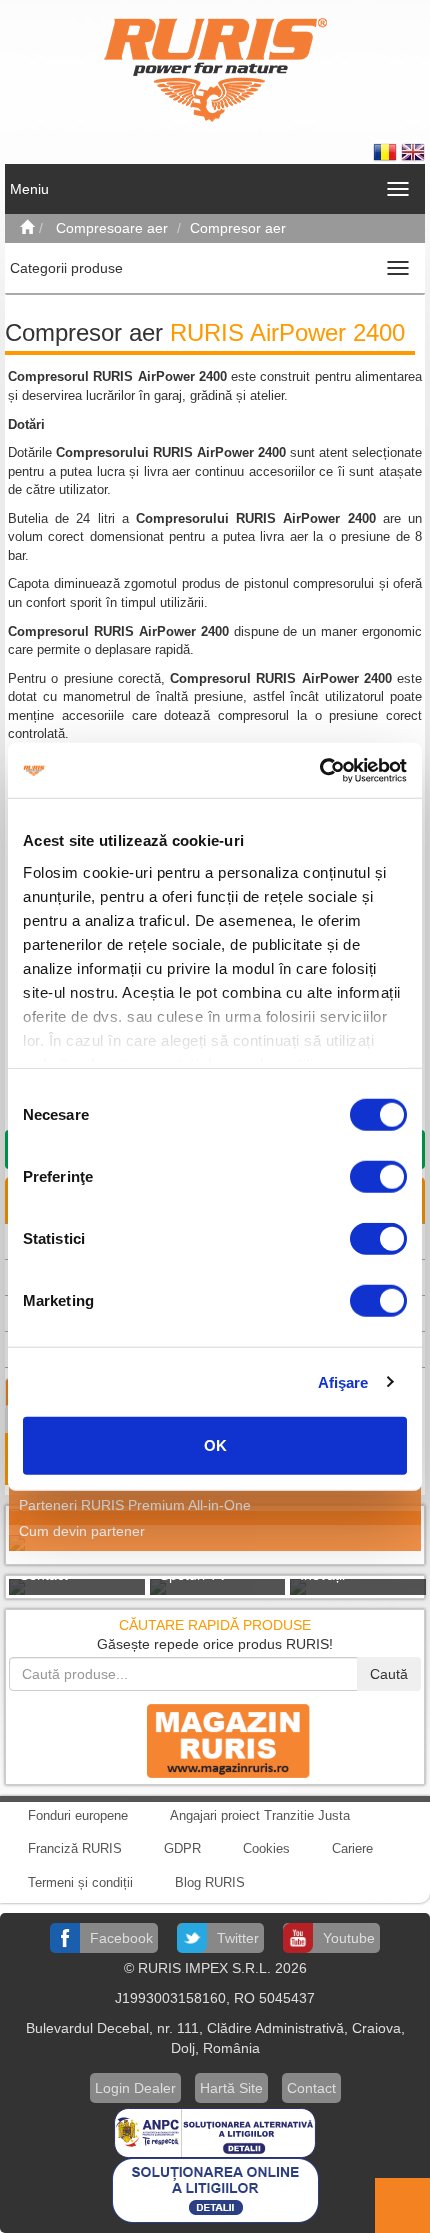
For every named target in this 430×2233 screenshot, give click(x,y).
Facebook (121, 1938)
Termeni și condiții (80, 1882)
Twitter (238, 1938)
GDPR (182, 1848)
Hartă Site (231, 2088)
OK (215, 1445)
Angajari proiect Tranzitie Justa (260, 1815)
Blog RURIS (210, 1882)
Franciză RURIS (75, 1848)
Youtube (349, 1938)
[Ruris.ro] (27, 228)
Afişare (343, 1381)
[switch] (378, 1177)
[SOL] (215, 2189)
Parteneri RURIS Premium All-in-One (135, 1505)
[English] (413, 151)
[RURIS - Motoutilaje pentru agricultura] (215, 69)
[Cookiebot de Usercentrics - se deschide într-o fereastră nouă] (319, 770)
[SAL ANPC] (215, 2131)
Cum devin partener (82, 1531)
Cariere (352, 1848)
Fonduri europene (78, 1815)
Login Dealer (135, 2088)
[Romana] (387, 151)
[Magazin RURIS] (215, 1740)
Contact (311, 2088)
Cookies (266, 1848)
